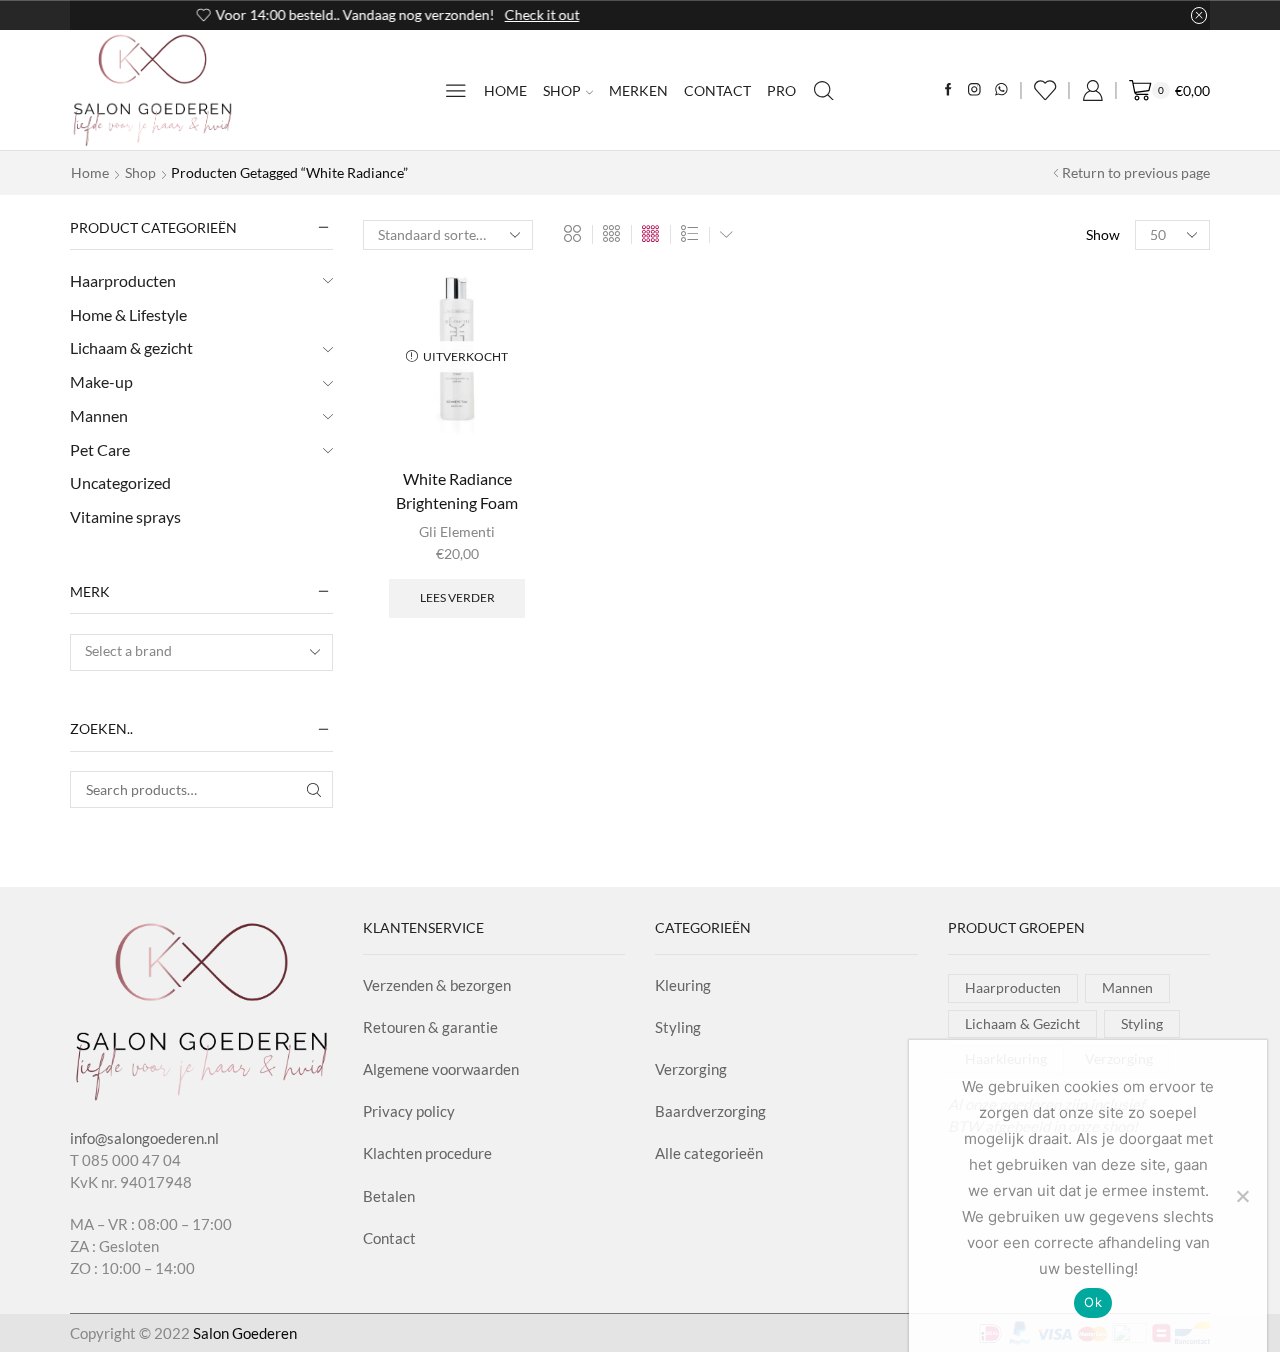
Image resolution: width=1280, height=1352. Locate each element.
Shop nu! (772, 14)
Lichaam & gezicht (131, 347)
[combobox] (201, 652)
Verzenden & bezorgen (437, 985)
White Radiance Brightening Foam (457, 490)
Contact (717, 90)
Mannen (99, 415)
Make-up (101, 381)
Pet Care (100, 449)
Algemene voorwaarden (441, 1069)
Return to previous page (1136, 172)
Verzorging (691, 1069)
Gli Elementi (457, 531)
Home (505, 90)
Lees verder (457, 597)
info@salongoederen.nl (144, 1138)
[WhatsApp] (1001, 90)
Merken (638, 90)
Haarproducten (123, 280)
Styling (678, 1027)
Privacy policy (409, 1111)
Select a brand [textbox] (128, 650)
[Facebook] (948, 90)
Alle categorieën (709, 1153)
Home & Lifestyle (128, 314)
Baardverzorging (710, 1111)
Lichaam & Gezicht (1022, 1023)
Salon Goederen (245, 1333)
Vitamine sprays (125, 516)
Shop (562, 90)
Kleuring (683, 985)
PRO (781, 90)
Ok (1093, 1302)
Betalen (389, 1196)
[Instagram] (974, 90)
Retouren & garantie (430, 1027)
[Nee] (1242, 1196)
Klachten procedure (427, 1153)
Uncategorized (120, 482)
